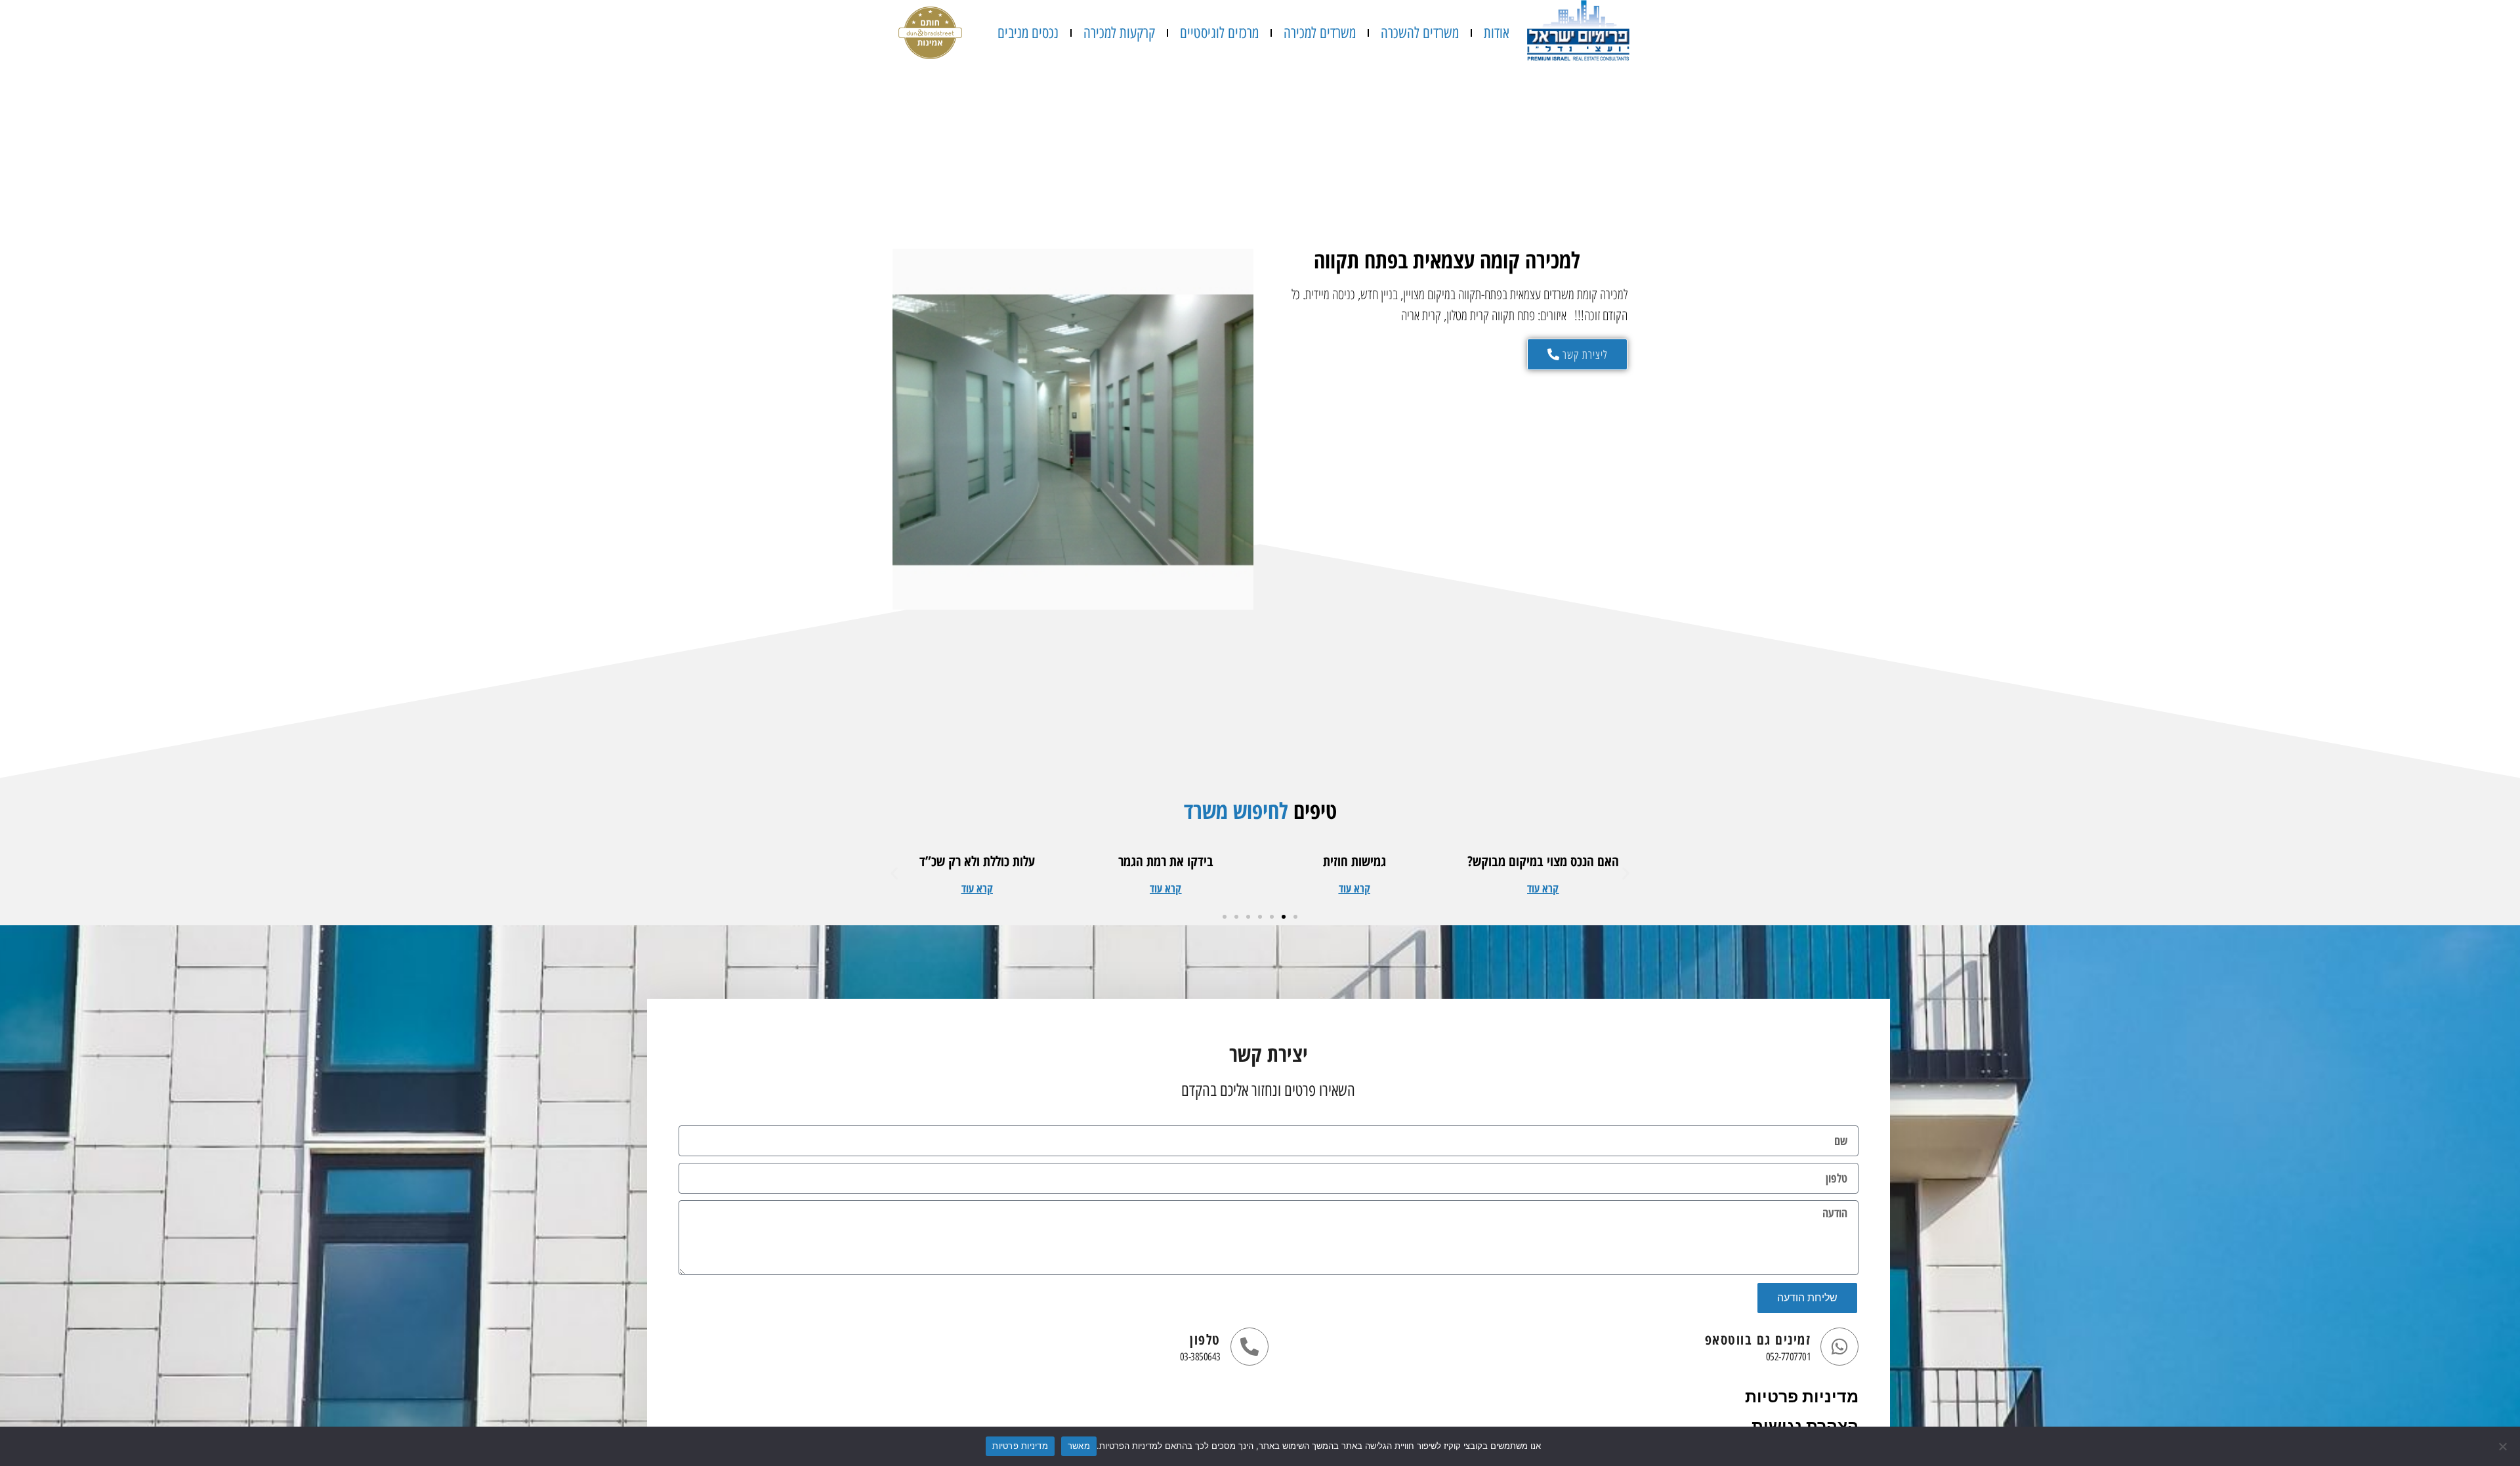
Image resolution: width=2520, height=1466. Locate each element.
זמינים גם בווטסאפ (1758, 1339)
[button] (1543, 888)
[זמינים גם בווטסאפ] (1839, 1347)
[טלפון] (1249, 1347)
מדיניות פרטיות (1802, 1397)
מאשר (1079, 1446)
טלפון (1205, 1339)
